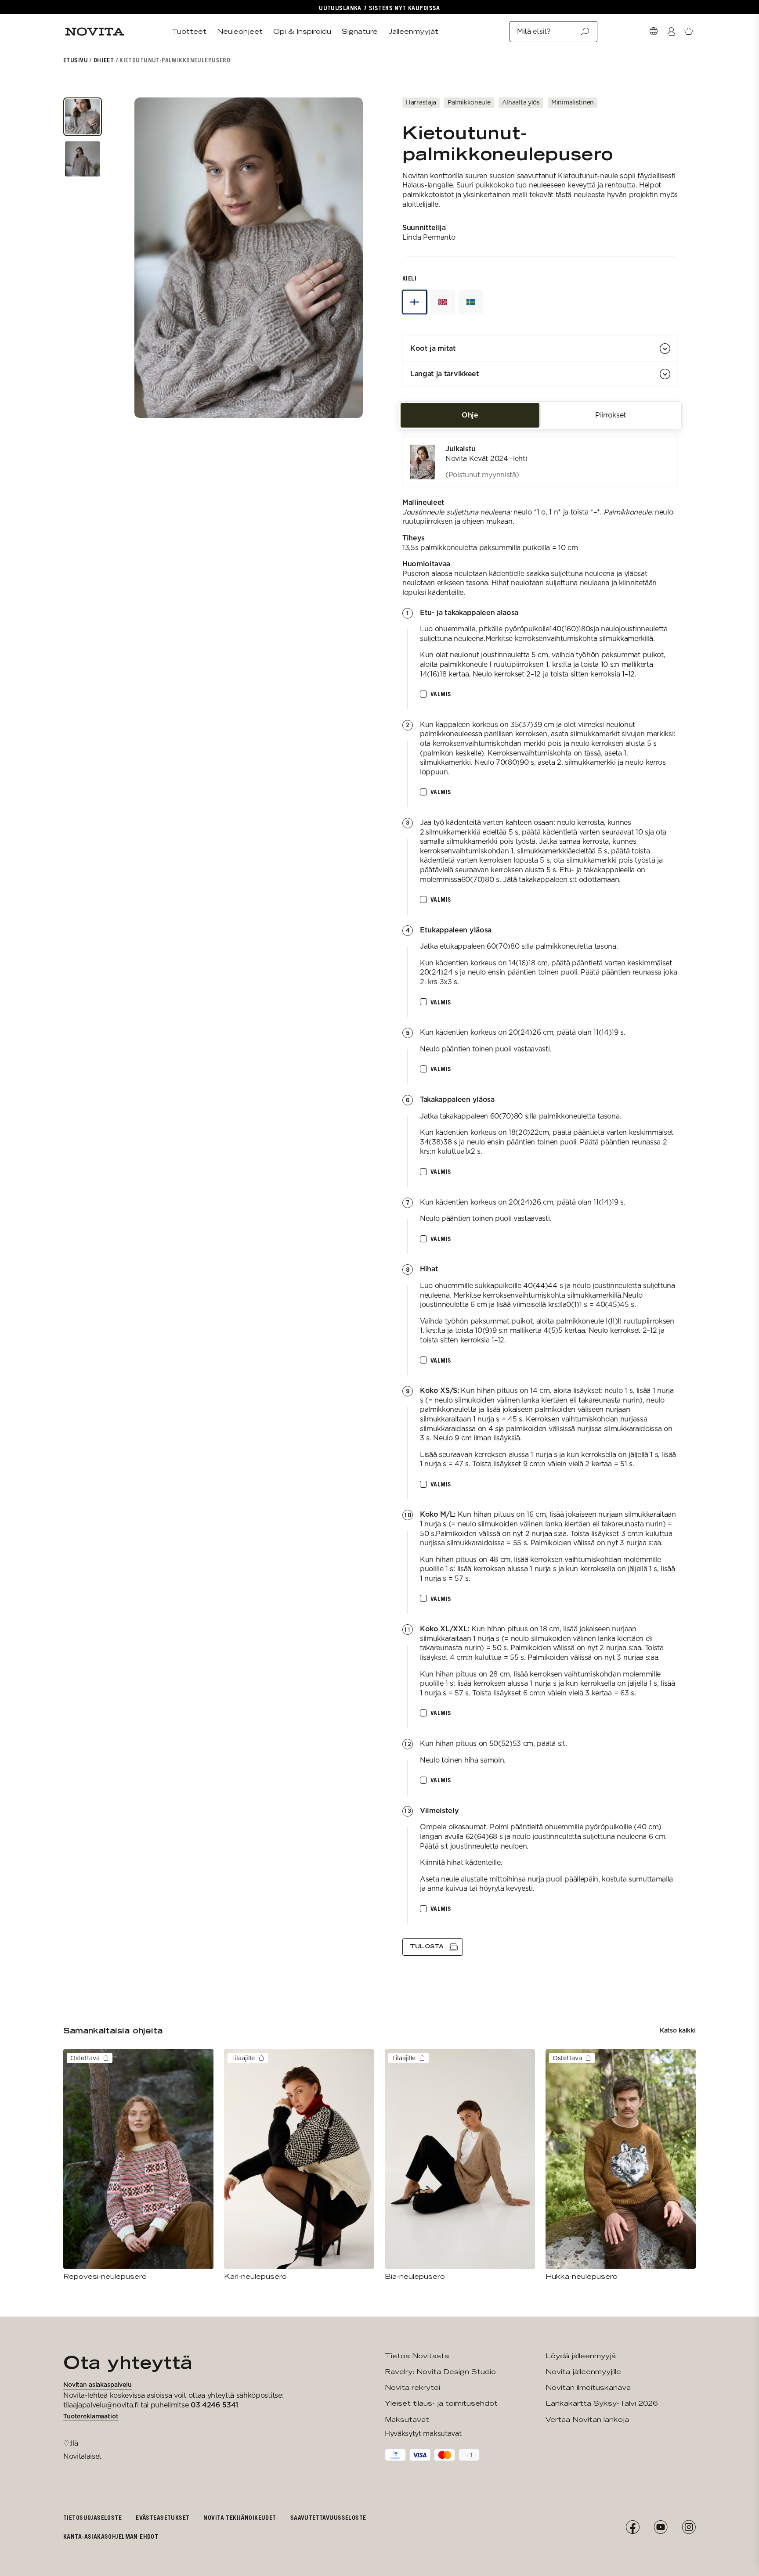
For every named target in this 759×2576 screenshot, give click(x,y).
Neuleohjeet (240, 31)
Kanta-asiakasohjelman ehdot (111, 2536)
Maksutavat (407, 2419)
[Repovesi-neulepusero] (138, 2165)
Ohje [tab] (470, 415)
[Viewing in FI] (415, 302)
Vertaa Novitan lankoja (587, 2419)
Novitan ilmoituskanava (588, 2387)
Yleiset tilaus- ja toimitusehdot (441, 2403)
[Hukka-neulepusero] (621, 2165)
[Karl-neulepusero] (299, 2165)
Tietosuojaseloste (92, 2517)
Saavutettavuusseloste (328, 2517)
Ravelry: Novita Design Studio (440, 2372)
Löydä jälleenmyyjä (581, 2356)
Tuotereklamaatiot (91, 2416)
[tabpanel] (540, 1196)
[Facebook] (632, 2527)
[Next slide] (344, 258)
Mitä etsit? (534, 31)
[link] (540, 462)
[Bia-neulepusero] (460, 2165)
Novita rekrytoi (412, 2387)
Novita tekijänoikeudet (240, 2517)
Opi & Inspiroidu (302, 31)
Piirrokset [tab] (611, 415)
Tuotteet (189, 31)
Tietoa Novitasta (417, 2356)
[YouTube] (661, 2527)
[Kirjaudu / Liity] (671, 32)
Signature (360, 31)
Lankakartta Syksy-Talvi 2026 (602, 2403)
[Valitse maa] (654, 32)
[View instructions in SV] (471, 302)
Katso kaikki (678, 2030)
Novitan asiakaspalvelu (98, 2385)
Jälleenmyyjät (413, 31)
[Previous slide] (153, 258)
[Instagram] (689, 2527)
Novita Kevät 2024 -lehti (486, 459)
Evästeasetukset (163, 2517)
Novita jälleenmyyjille (583, 2372)
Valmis (441, 694)
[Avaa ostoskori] (689, 32)
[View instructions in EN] (443, 302)
